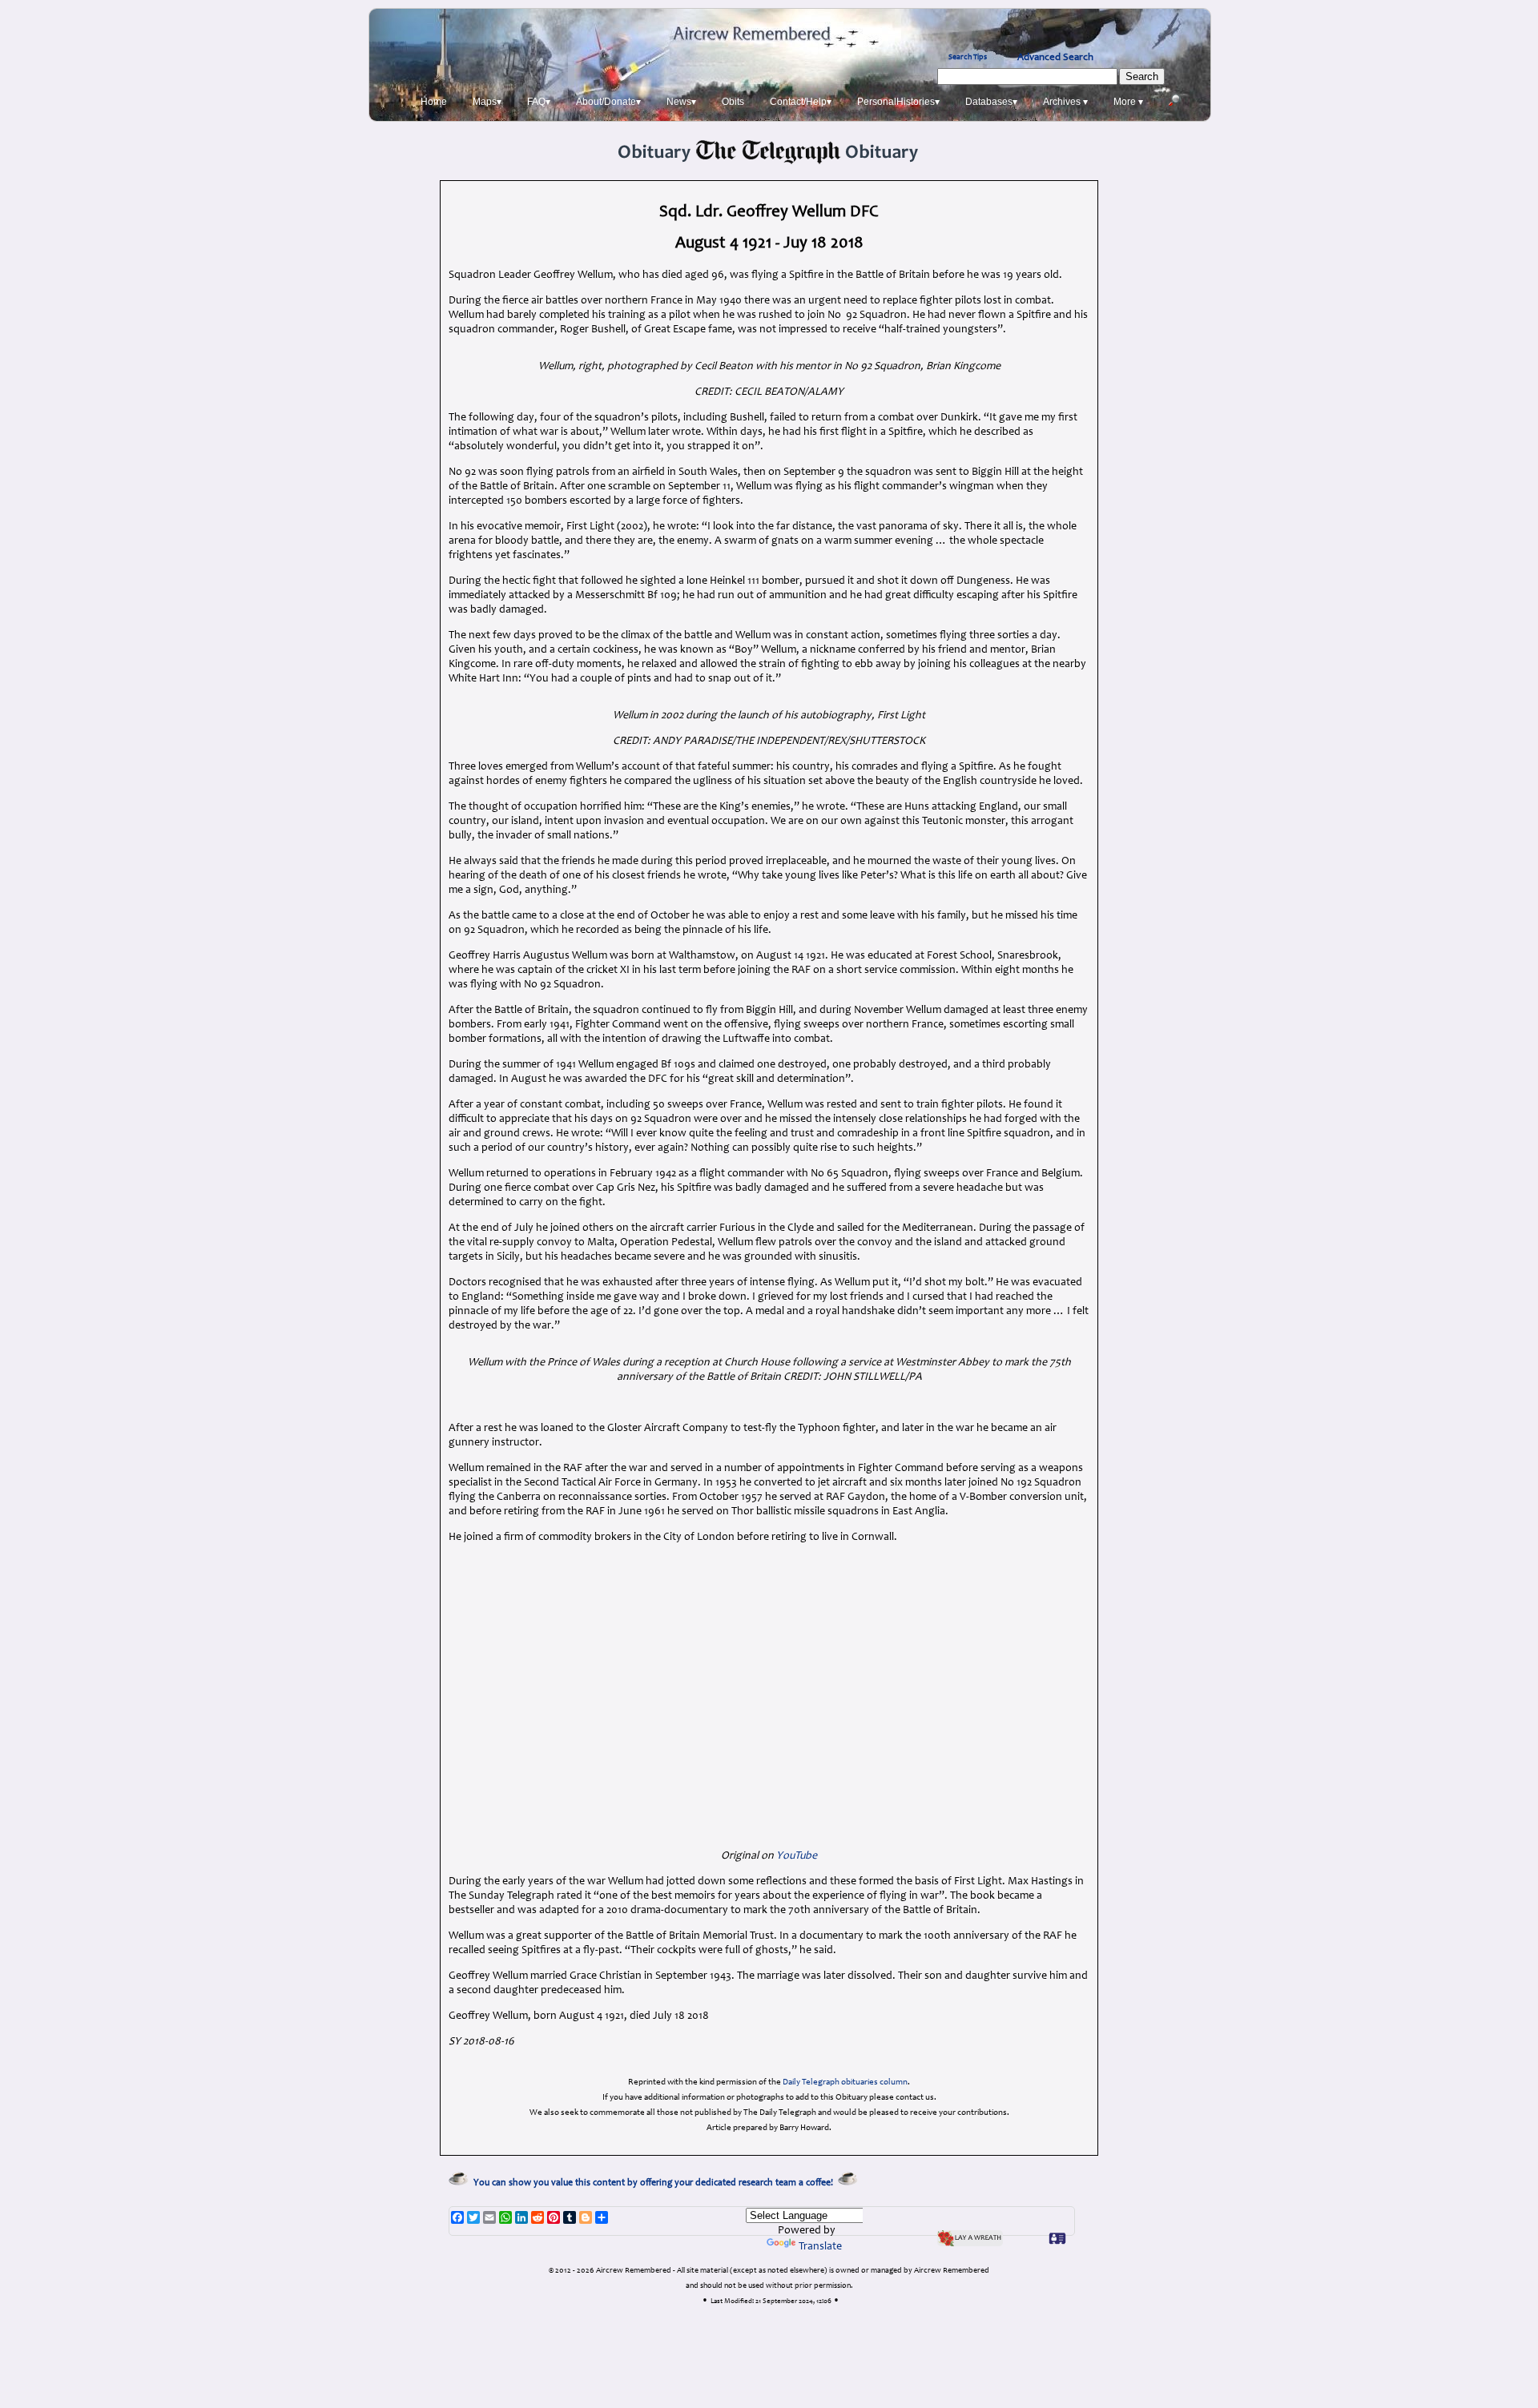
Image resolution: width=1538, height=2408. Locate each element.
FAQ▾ (539, 102)
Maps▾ (487, 102)
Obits (733, 102)
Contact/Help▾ (801, 102)
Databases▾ (991, 102)
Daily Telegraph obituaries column (845, 2082)
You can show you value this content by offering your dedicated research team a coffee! (656, 2183)
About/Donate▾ (608, 102)
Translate (820, 2247)
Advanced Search (1055, 58)
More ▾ (1128, 102)
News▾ (681, 102)
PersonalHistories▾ (898, 102)
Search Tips (968, 58)
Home (434, 102)
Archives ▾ (1065, 102)
